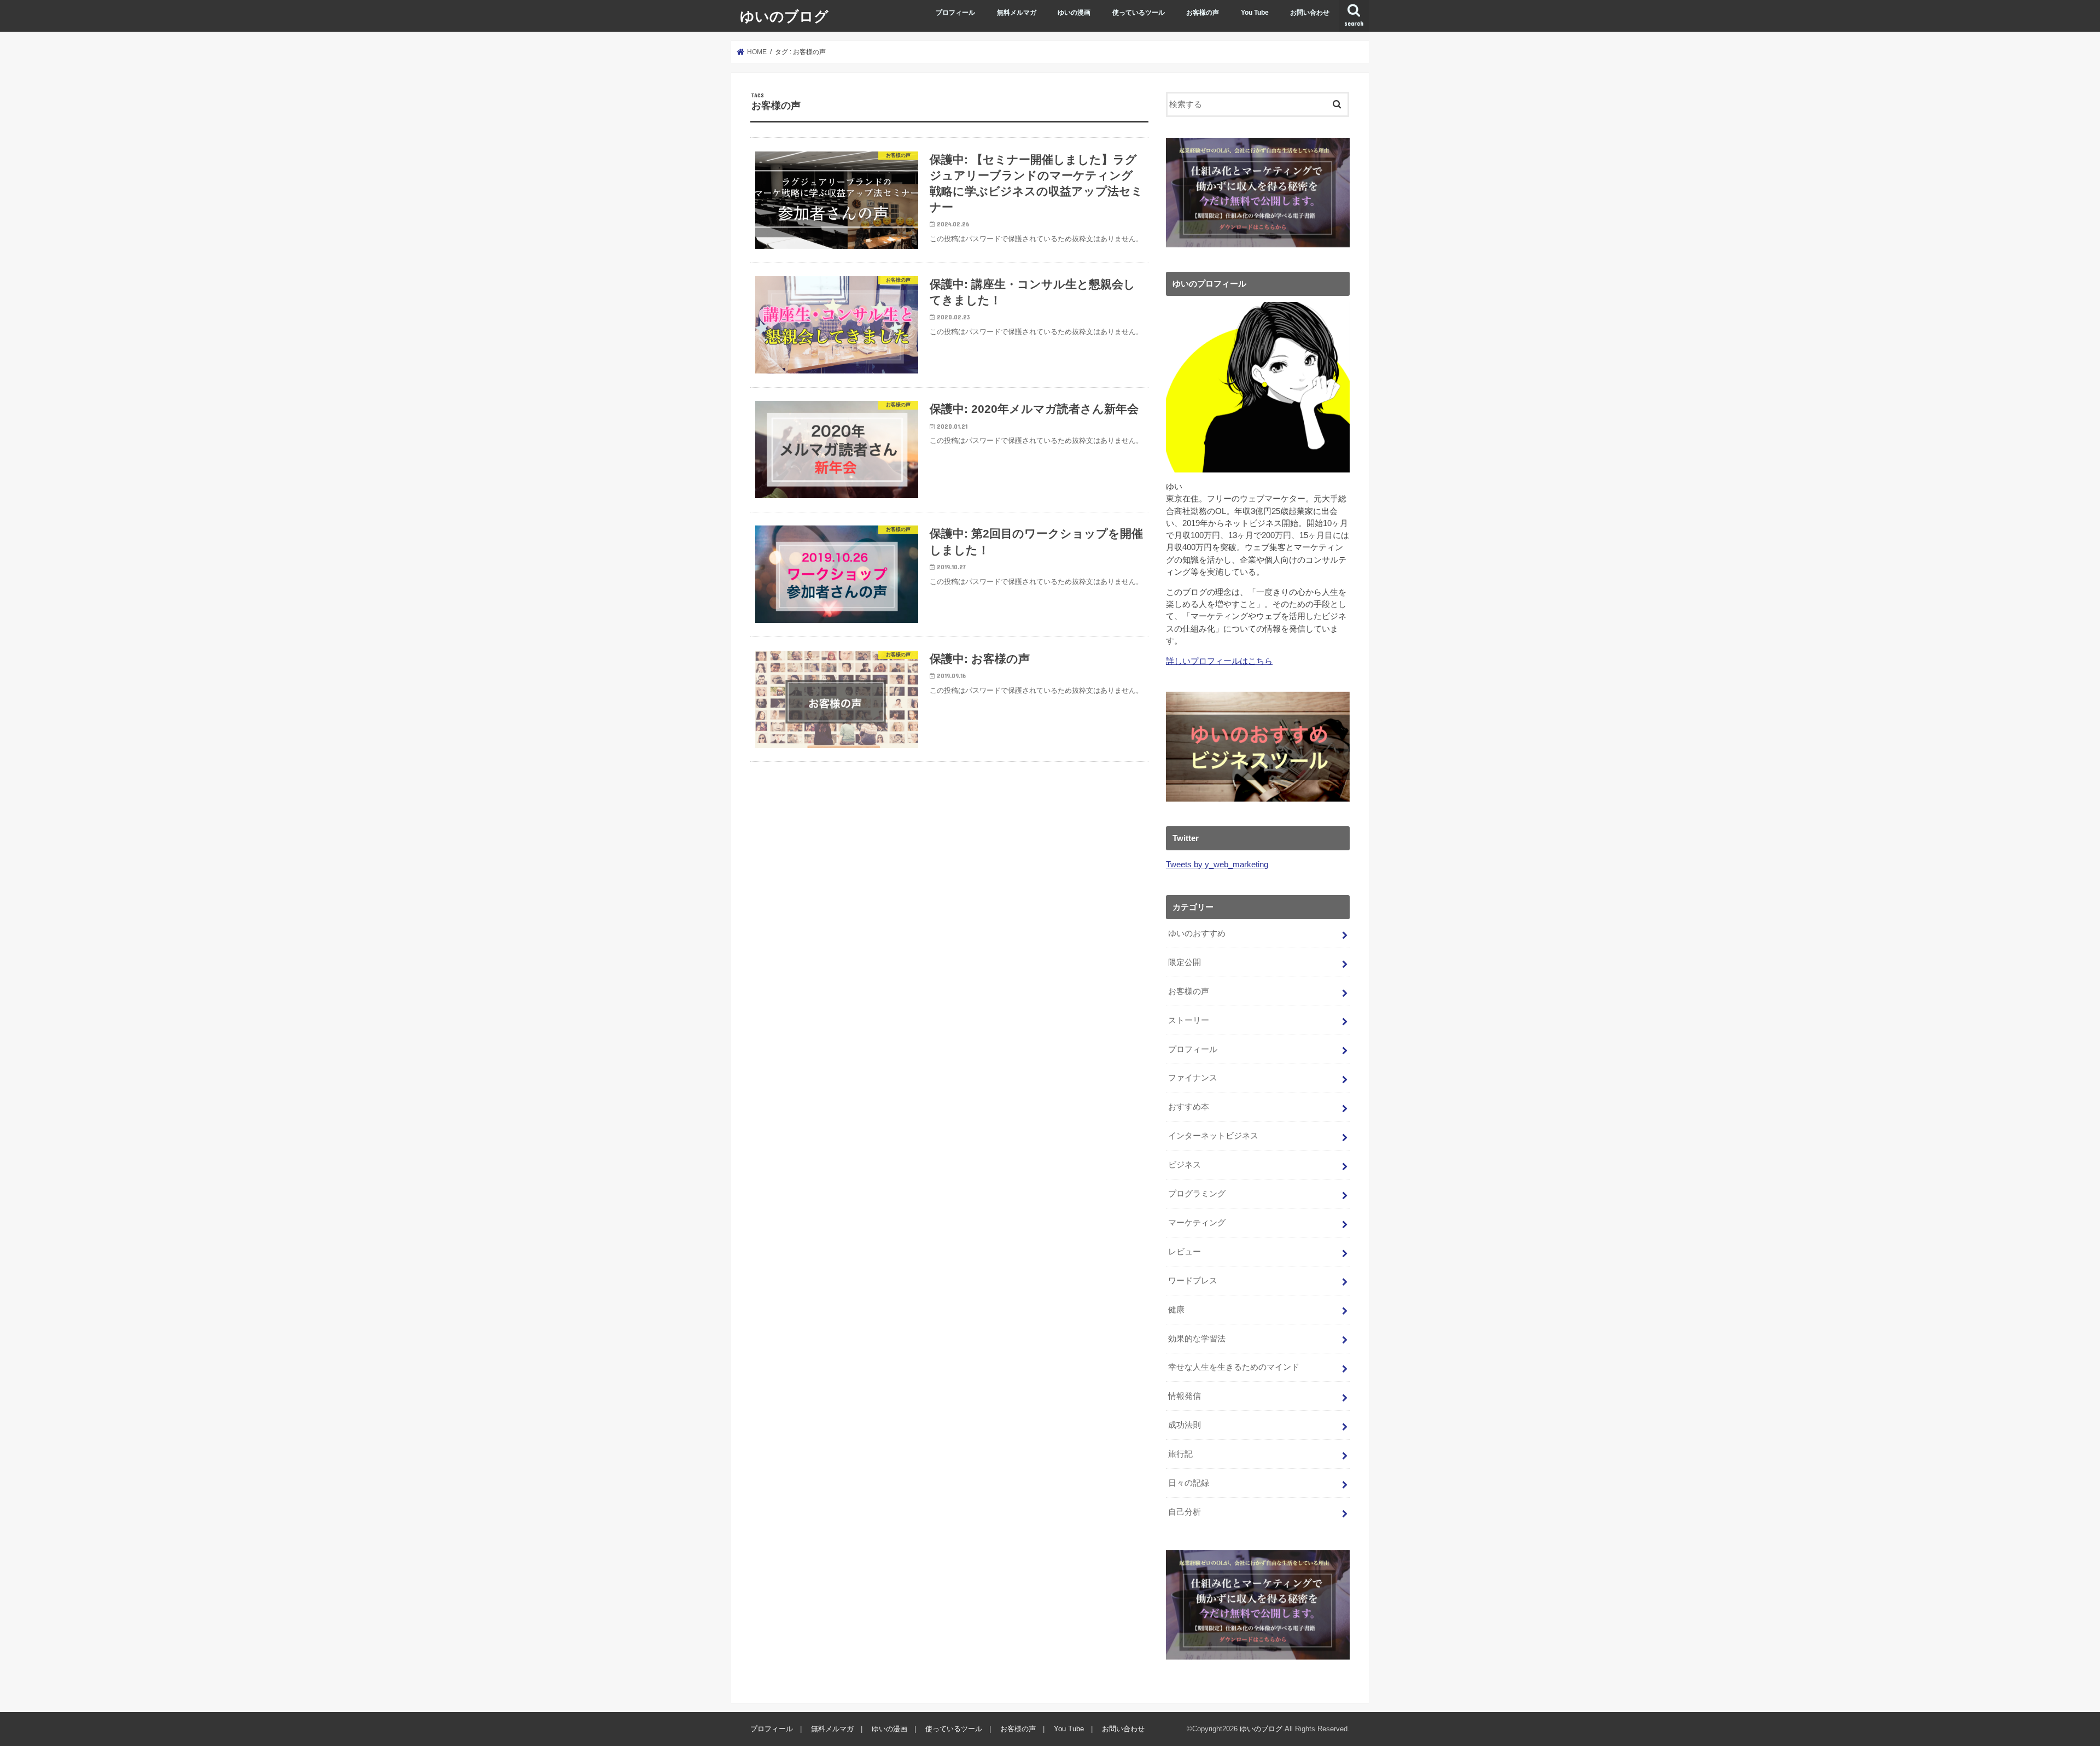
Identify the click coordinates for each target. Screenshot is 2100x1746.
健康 (1176, 1310)
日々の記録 (1189, 1483)
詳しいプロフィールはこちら (1219, 661)
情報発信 (1185, 1396)
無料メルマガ (1017, 13)
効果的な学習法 (1197, 1339)
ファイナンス (1193, 1078)
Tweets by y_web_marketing (1217, 865)
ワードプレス (1193, 1281)
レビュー (1185, 1252)
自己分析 (1185, 1512)
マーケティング (1197, 1223)
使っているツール (1139, 13)
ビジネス (1185, 1165)
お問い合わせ (1310, 13)
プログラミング (1197, 1194)
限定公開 (1185, 962)
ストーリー (1189, 1020)
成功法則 (1185, 1425)
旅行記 (1180, 1454)
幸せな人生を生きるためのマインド (1234, 1367)
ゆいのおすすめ (1197, 933)
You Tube (1255, 13)
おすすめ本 (1189, 1107)
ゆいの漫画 (1074, 13)
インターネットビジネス (1213, 1136)
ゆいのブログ (784, 16)
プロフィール (955, 13)
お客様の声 (1203, 13)
